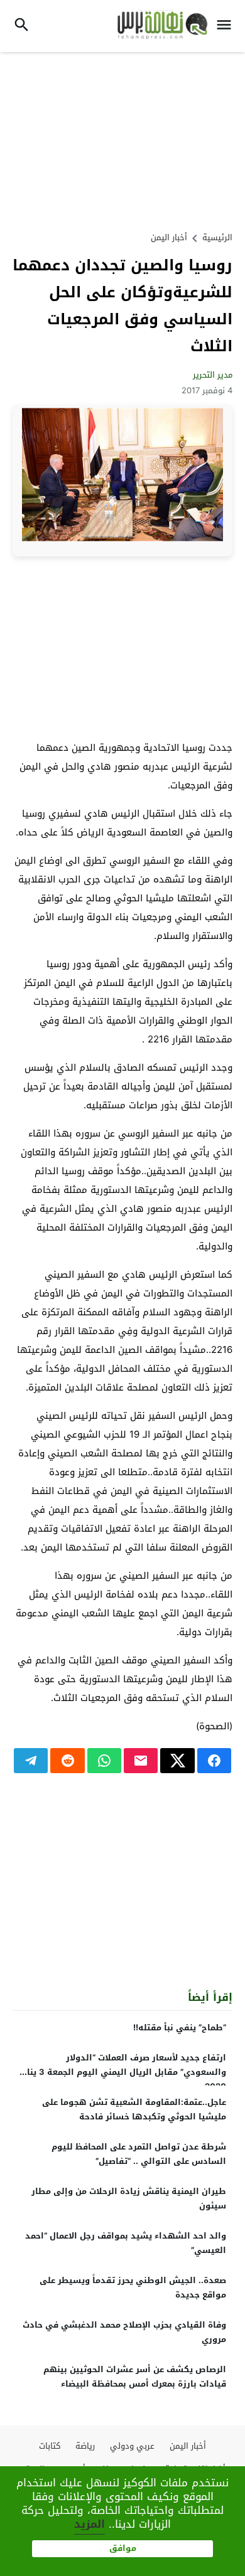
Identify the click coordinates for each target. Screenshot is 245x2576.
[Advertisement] (122, 140)
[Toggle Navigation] (227, 26)
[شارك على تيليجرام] (31, 1761)
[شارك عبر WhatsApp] (104, 1761)
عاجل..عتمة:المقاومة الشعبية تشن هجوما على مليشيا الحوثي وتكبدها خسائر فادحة (134, 2109)
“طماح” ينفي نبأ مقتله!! (180, 2027)
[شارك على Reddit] (67, 1761)
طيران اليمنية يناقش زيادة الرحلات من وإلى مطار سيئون (129, 2198)
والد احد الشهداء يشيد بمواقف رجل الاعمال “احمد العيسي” (126, 2243)
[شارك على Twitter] (177, 1761)
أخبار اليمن (169, 237)
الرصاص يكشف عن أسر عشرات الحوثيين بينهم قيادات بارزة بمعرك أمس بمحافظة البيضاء (135, 2377)
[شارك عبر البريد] (141, 1761)
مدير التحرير (213, 375)
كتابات (50, 2446)
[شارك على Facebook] (214, 1761)
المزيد (90, 2524)
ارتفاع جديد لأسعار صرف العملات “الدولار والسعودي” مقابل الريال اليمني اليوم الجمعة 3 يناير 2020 (123, 2072)
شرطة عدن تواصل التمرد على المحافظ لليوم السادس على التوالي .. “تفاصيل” (139, 2154)
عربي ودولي (132, 2446)
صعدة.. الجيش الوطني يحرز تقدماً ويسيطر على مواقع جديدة (133, 2287)
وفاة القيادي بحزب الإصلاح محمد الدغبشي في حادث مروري (124, 2332)
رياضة (85, 2446)
